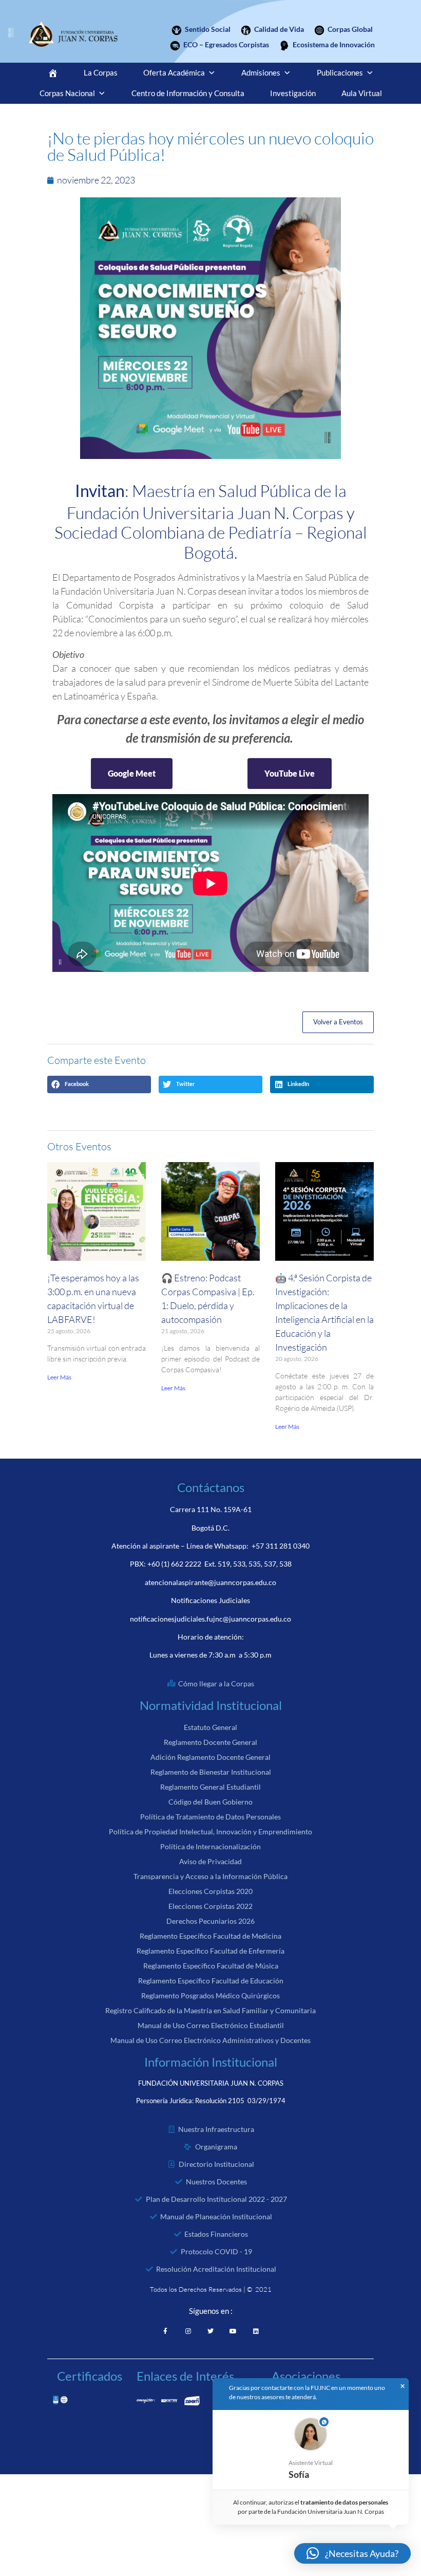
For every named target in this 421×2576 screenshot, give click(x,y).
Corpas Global (350, 29)
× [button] (403, 2386)
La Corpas (101, 73)
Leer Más (59, 1377)
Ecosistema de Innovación (334, 44)
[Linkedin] (256, 2331)
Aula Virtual (362, 93)
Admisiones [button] (261, 73)
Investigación (293, 93)
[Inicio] (53, 73)
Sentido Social (208, 29)
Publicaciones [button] (340, 73)
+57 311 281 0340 (281, 1546)
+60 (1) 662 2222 (174, 1564)
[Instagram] (188, 2331)
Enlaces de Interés (185, 2376)
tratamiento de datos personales (345, 2502)
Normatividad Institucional (211, 1705)
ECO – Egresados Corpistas (226, 44)
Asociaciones (306, 2376)
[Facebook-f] (165, 2331)
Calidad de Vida (279, 29)
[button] (99, 1084)
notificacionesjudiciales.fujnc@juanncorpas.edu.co (210, 1619)
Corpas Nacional (67, 93)
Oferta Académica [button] (174, 73)
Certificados (90, 2376)
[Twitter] (210, 2331)
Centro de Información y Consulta (188, 93)
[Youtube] (233, 2331)
